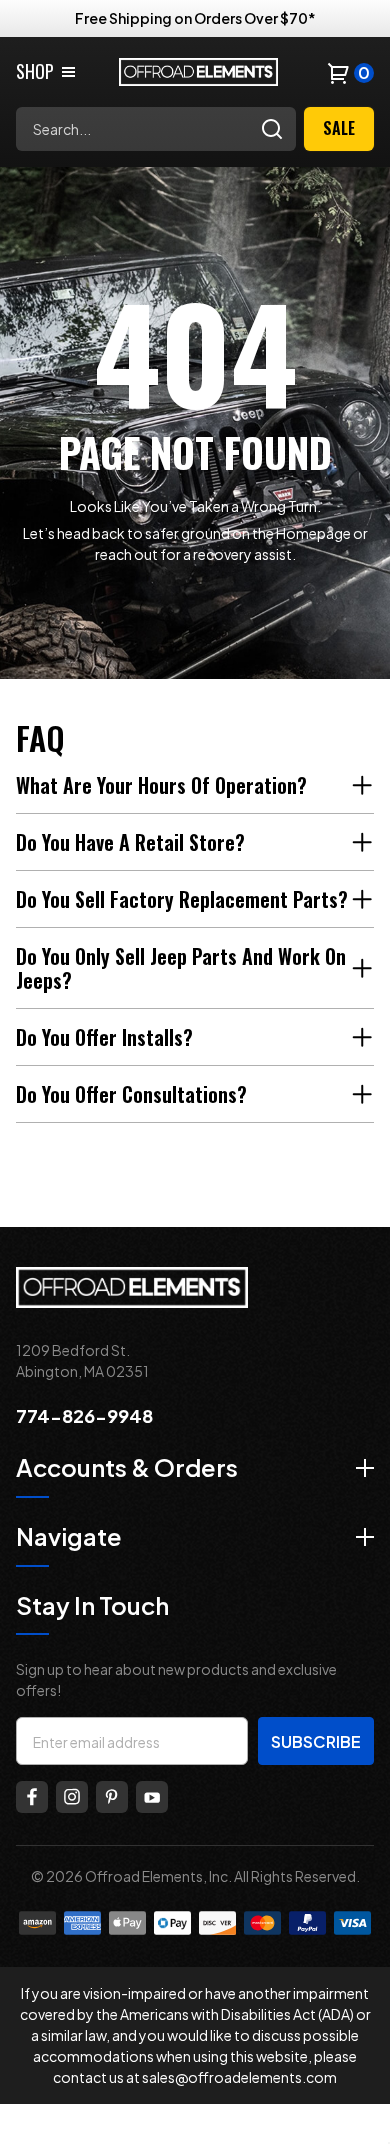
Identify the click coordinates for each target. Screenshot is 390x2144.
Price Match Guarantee (195, 18)
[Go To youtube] (152, 1797)
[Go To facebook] (32, 1797)
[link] (47, 71)
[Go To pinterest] (112, 1797)
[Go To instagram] (72, 1797)
